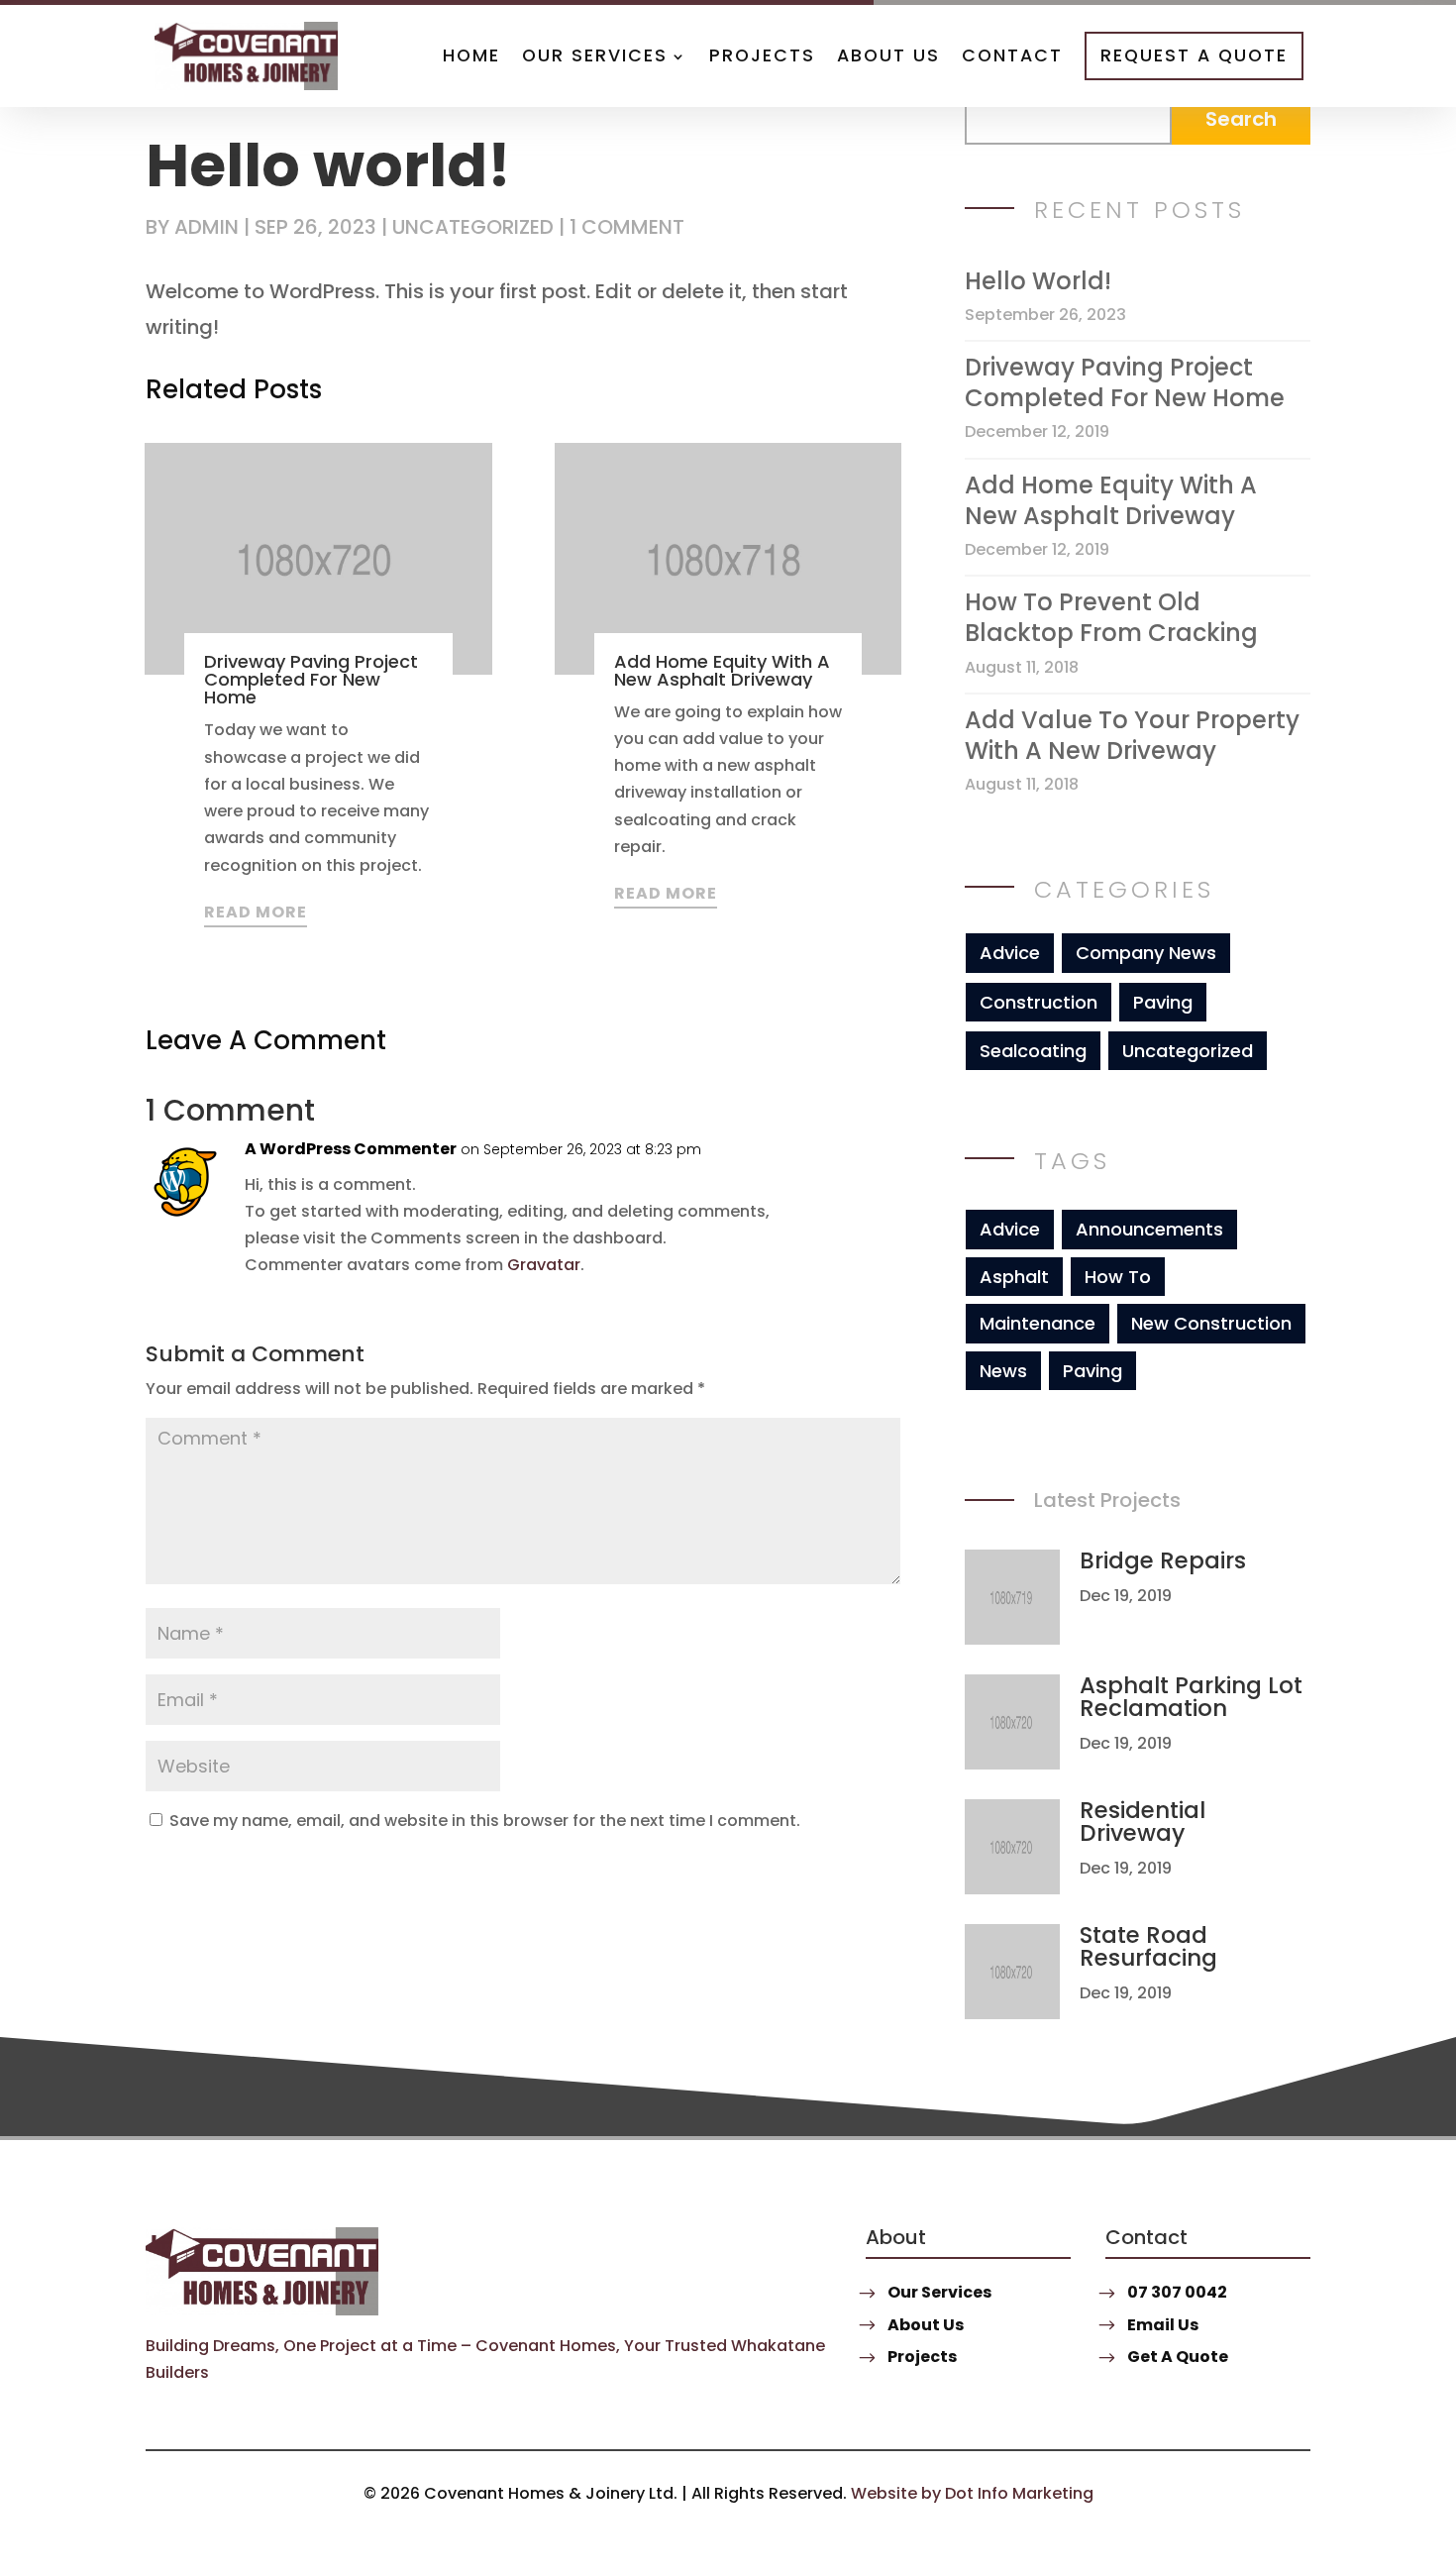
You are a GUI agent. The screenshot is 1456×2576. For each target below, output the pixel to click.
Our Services (595, 55)
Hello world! (1038, 281)
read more (256, 912)
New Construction (1211, 1323)
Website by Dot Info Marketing (972, 2493)
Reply (826, 1168)
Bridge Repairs (1163, 1560)
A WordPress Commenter (351, 1149)
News (1003, 1371)
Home (471, 55)
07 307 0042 (1177, 2292)
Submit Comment (756, 1876)
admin (207, 227)
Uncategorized (473, 227)
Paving (1163, 1002)
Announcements (1149, 1229)
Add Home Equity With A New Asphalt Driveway (722, 670)
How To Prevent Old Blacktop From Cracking (1111, 617)
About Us (888, 55)
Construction (1039, 1002)
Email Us (1163, 2325)
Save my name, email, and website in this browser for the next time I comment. (485, 1821)
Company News (1146, 953)
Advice (1010, 953)
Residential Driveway (1143, 1822)
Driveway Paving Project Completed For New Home (311, 679)
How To (1118, 1277)
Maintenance (1038, 1323)
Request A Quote (1194, 55)
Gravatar (544, 1265)
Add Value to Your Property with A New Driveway (1132, 735)
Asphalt (1014, 1277)
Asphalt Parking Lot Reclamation (1191, 1697)
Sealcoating (1033, 1051)
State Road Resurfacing (1148, 1946)
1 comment (627, 227)
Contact (1012, 55)
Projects (762, 55)
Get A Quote (1178, 2357)
